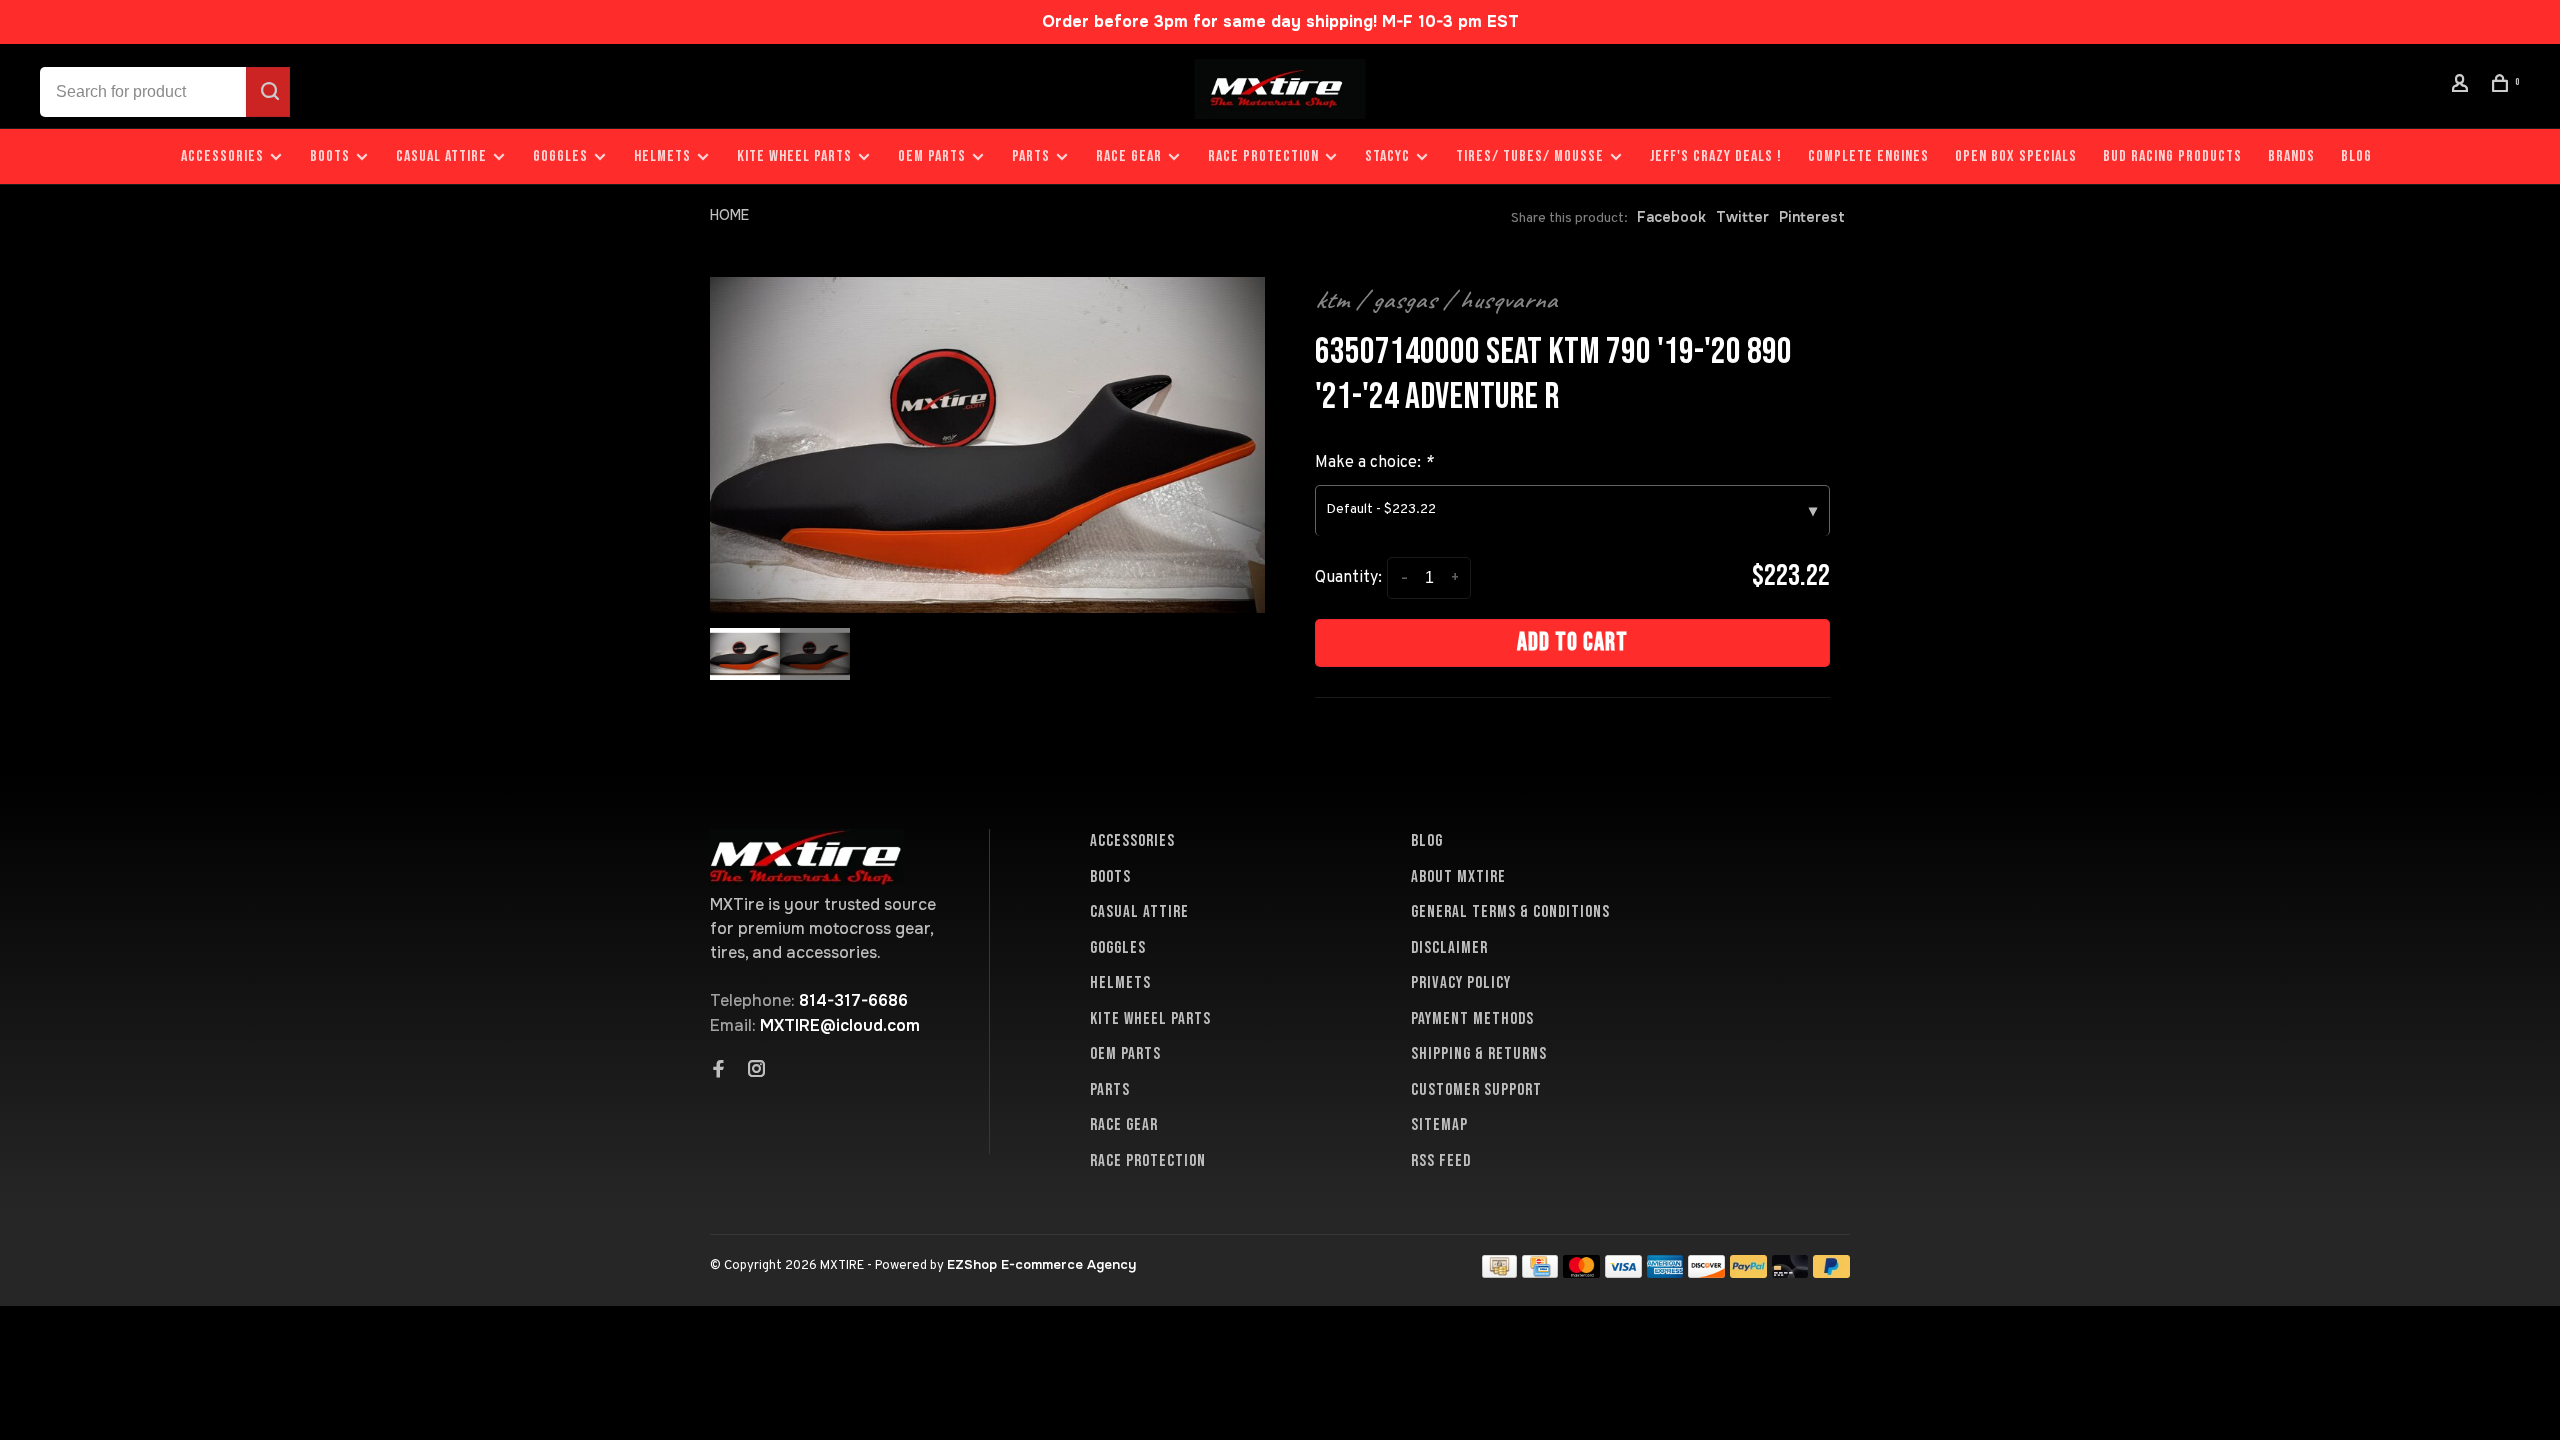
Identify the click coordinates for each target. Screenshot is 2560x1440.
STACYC (1387, 156)
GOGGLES (560, 156)
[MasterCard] (1581, 1272)
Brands (2291, 156)
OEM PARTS (932, 156)
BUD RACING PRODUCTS (2172, 156)
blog (2356, 156)
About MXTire (1458, 877)
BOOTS (330, 156)
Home (729, 215)
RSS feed (1441, 1161)
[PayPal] (1748, 1272)
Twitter (1742, 217)
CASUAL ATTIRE (441, 156)
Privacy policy (1461, 983)
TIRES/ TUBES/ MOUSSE (1530, 156)
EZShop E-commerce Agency (1041, 1264)
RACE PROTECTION (1263, 156)
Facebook (1671, 217)
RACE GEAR (1129, 156)
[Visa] (1623, 1272)
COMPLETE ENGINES (1868, 156)
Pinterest (1812, 217)
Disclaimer (1449, 948)
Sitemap (1439, 1125)
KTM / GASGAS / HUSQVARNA (1436, 300)
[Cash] (1500, 1272)
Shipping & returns (1479, 1054)
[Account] (2463, 86)
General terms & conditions (1510, 912)
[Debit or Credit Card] (1790, 1272)
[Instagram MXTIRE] (757, 1071)
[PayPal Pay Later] (1831, 1272)
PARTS (1031, 156)
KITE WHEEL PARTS (794, 156)
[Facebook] (719, 1071)
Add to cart (1572, 642)
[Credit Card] (1540, 1272)
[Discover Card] (1706, 1272)
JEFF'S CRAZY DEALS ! (1716, 156)
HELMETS (662, 156)
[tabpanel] (987, 445)
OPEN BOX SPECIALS (2016, 156)
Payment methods (1472, 1019)
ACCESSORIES (222, 156)
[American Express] (1665, 1272)
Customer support (1476, 1090)
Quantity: (1348, 578)
